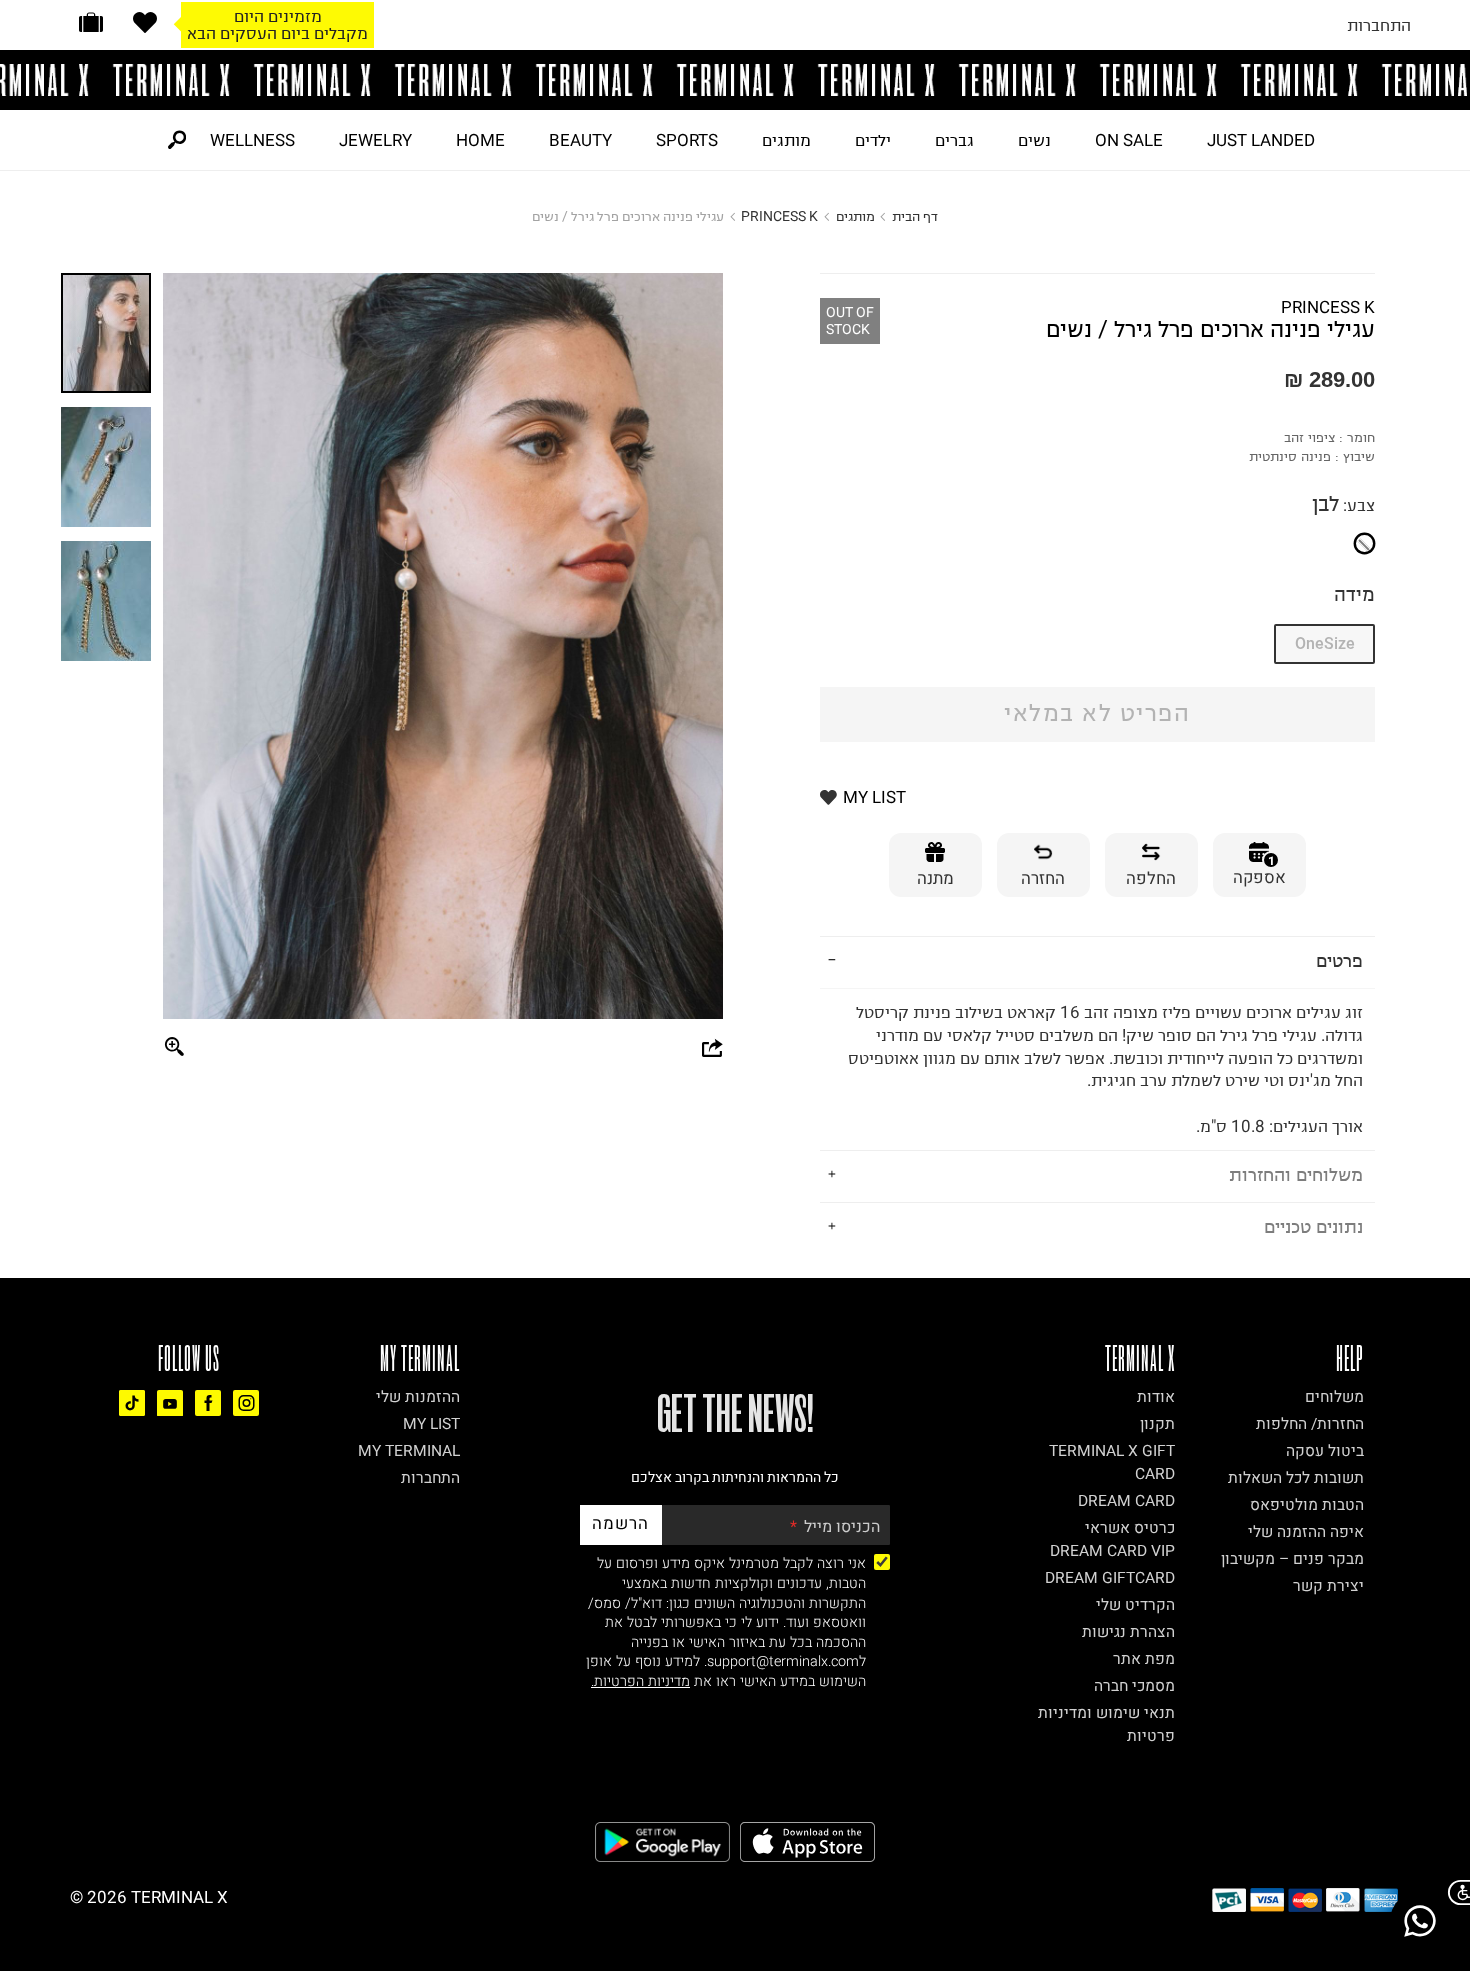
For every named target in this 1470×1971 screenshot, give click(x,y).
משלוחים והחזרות (1296, 1174)
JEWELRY (375, 140)
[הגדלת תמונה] (175, 1048)
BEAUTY (580, 140)
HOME (480, 140)
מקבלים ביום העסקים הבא (277, 33)
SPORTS (687, 140)
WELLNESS (252, 140)
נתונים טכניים (1313, 1226)
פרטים (1339, 960)
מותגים (786, 140)
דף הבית (915, 216)
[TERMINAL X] (735, 80)
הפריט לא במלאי (1097, 713)
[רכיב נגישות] (1455, 1892)
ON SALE (1129, 140)
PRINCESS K (779, 216)
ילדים (873, 140)
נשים (1034, 140)
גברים (954, 140)
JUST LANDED (1261, 140)
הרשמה (620, 1523)
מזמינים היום (278, 16)
